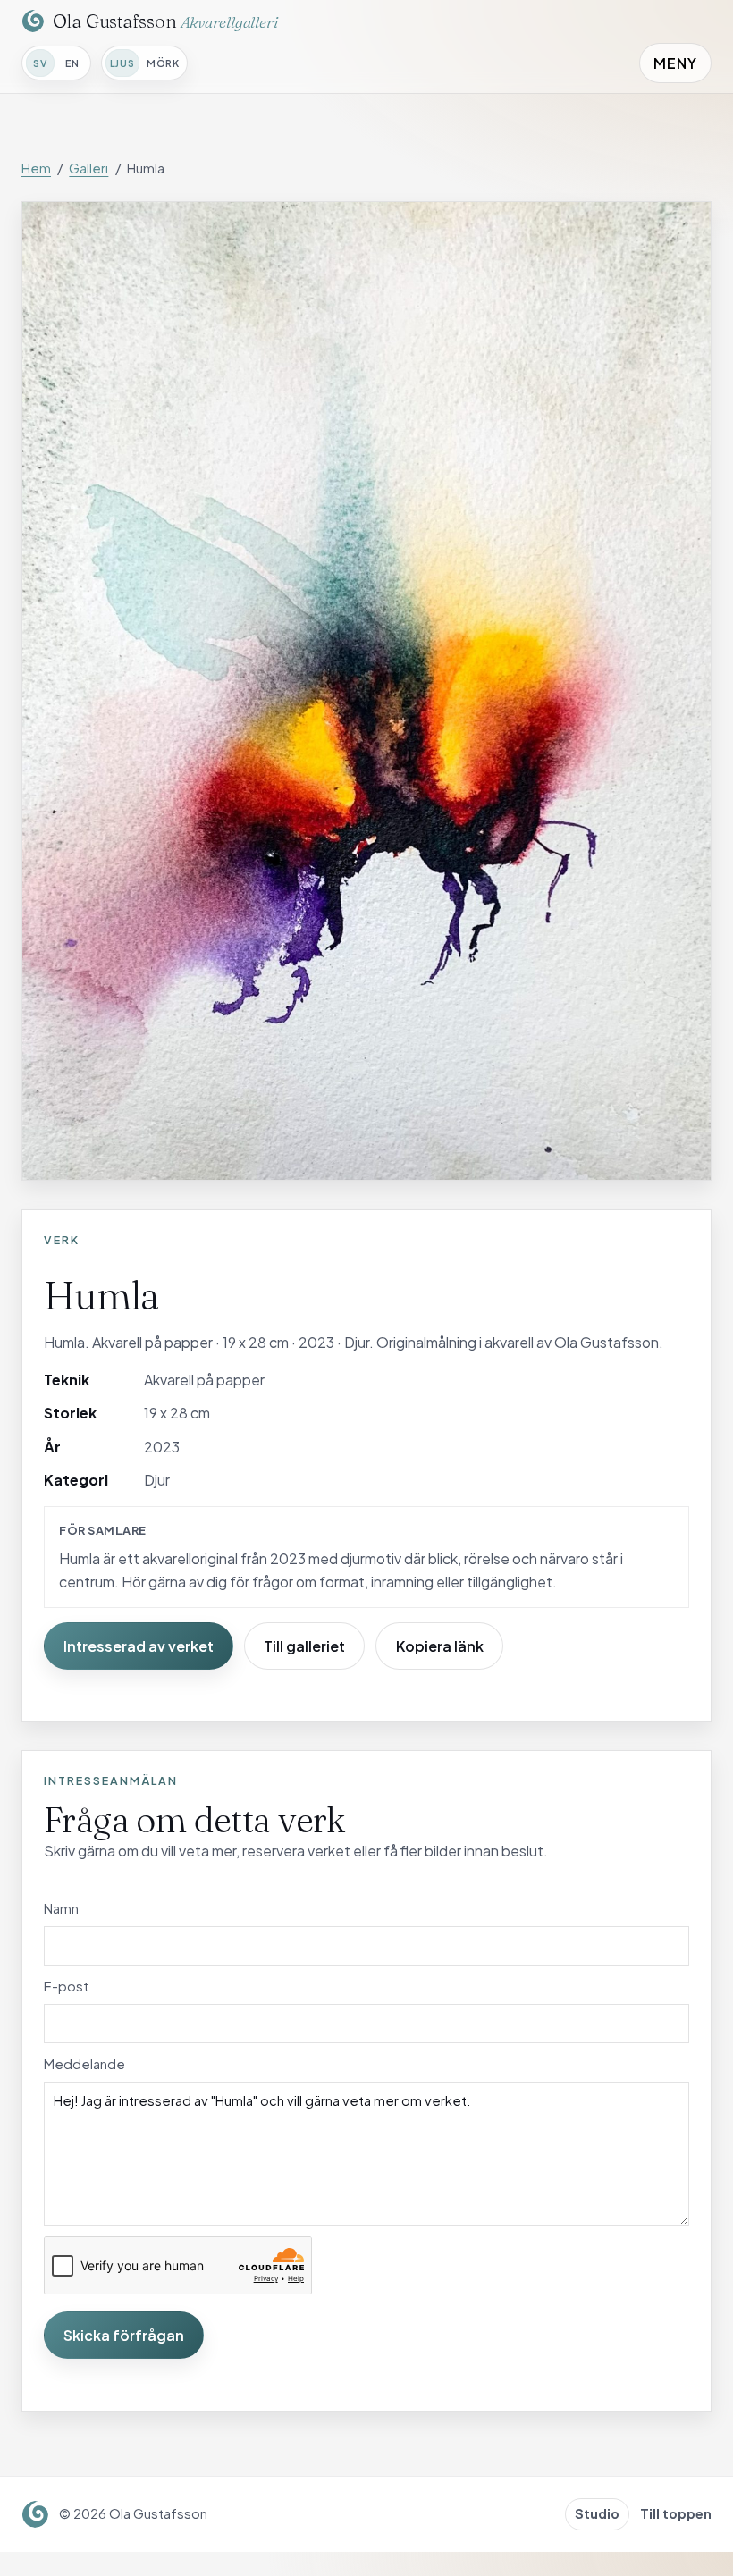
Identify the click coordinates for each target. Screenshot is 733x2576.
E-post (66, 1986)
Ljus (122, 63)
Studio (597, 2513)
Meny (675, 63)
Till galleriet (304, 1646)
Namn (61, 1908)
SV (40, 63)
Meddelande (84, 2064)
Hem (36, 168)
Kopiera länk (440, 1646)
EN (72, 63)
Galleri (88, 168)
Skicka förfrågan (124, 2335)
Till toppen (676, 2513)
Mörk (163, 63)
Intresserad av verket (139, 1646)
